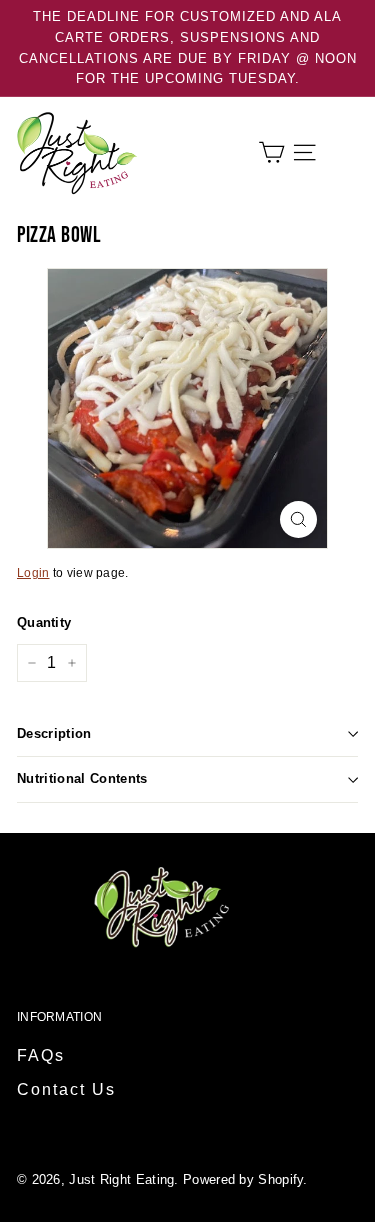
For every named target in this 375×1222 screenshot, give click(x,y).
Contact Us (66, 1089)
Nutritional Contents (82, 778)
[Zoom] (298, 519)
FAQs (41, 1055)
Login (33, 573)
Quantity (44, 622)
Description (54, 733)
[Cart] (271, 152)
